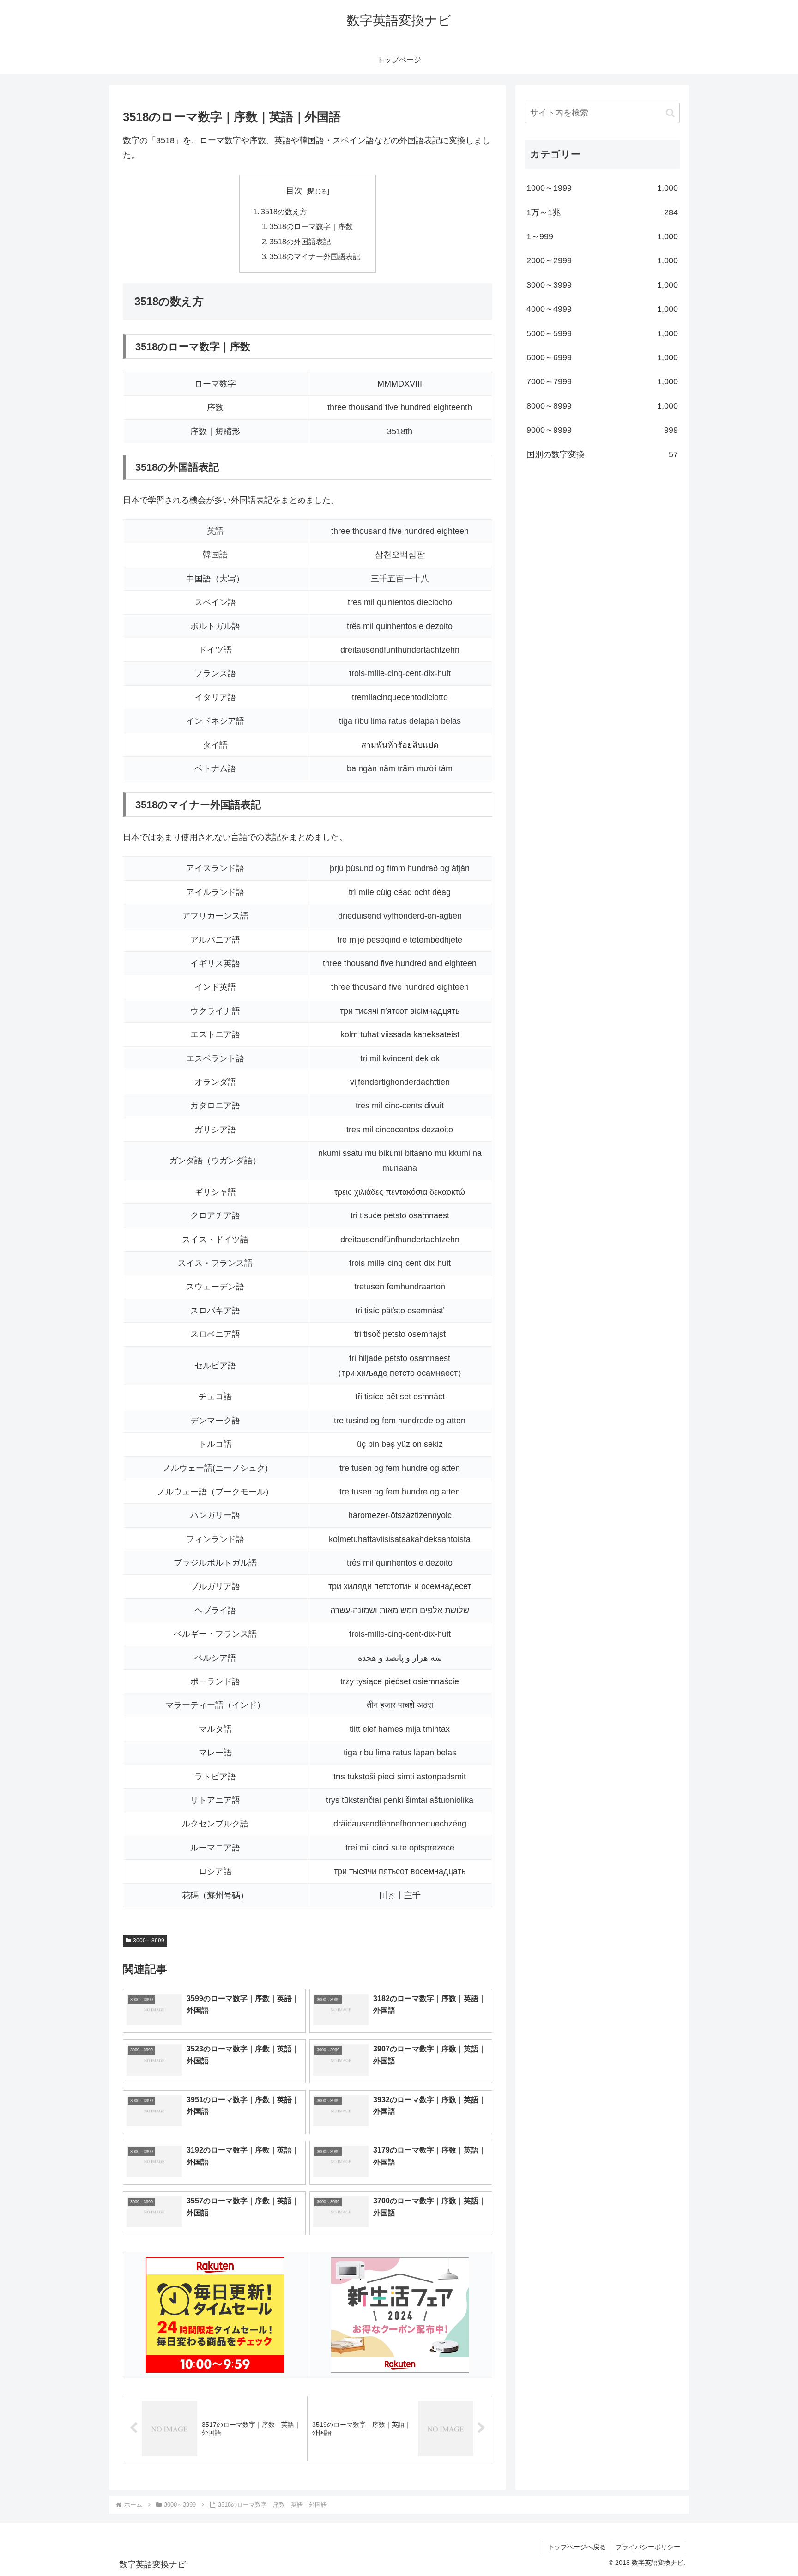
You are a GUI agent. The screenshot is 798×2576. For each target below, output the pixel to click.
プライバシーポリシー (648, 2547)
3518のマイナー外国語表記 (315, 256)
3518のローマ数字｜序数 (311, 226)
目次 (294, 191)
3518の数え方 (284, 212)
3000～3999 (149, 1941)
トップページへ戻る (577, 2547)
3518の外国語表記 (300, 242)
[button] (670, 113)
